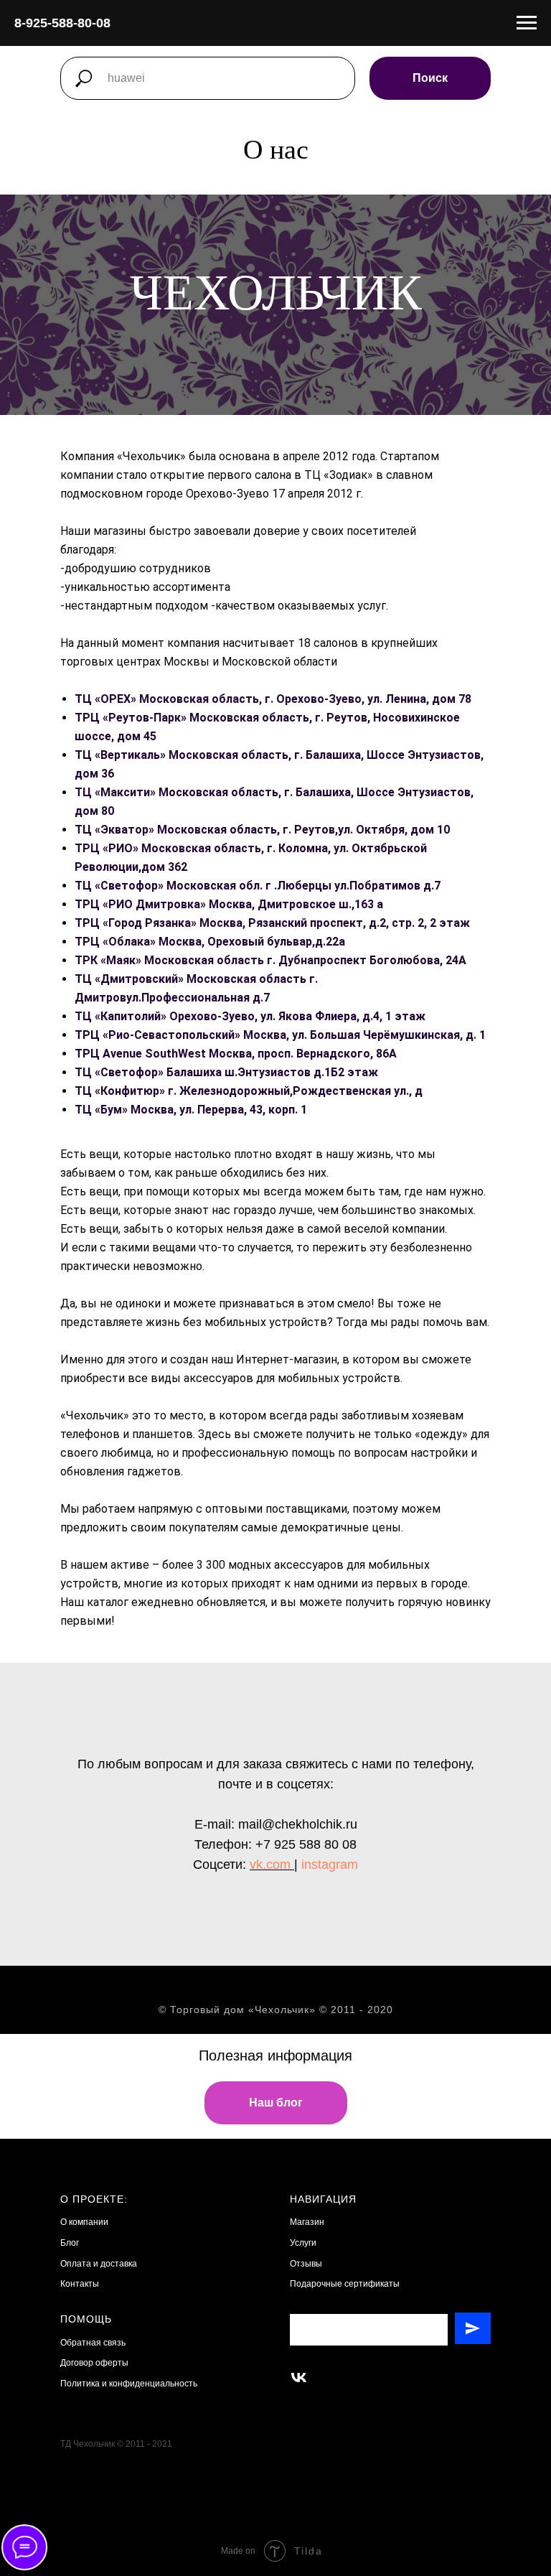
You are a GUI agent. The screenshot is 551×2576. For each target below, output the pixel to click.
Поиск (430, 78)
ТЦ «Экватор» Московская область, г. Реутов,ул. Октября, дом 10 (262, 1382)
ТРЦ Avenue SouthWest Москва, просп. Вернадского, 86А (236, 1606)
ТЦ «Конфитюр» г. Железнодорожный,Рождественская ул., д (249, 1643)
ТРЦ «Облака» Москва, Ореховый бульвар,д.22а (210, 1494)
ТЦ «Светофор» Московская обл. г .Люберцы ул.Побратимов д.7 (258, 1438)
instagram (330, 2417)
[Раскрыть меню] (527, 23)
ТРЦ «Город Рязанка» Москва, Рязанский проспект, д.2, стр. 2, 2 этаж (272, 1475)
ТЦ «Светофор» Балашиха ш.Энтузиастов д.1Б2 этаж (226, 1624)
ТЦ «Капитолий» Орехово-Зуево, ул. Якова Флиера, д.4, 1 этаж (250, 1568)
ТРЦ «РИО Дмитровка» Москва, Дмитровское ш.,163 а (229, 1456)
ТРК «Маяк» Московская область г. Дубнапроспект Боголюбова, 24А (270, 1512)
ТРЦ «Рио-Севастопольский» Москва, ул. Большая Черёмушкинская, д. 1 (280, 1587)
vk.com (270, 2417)
